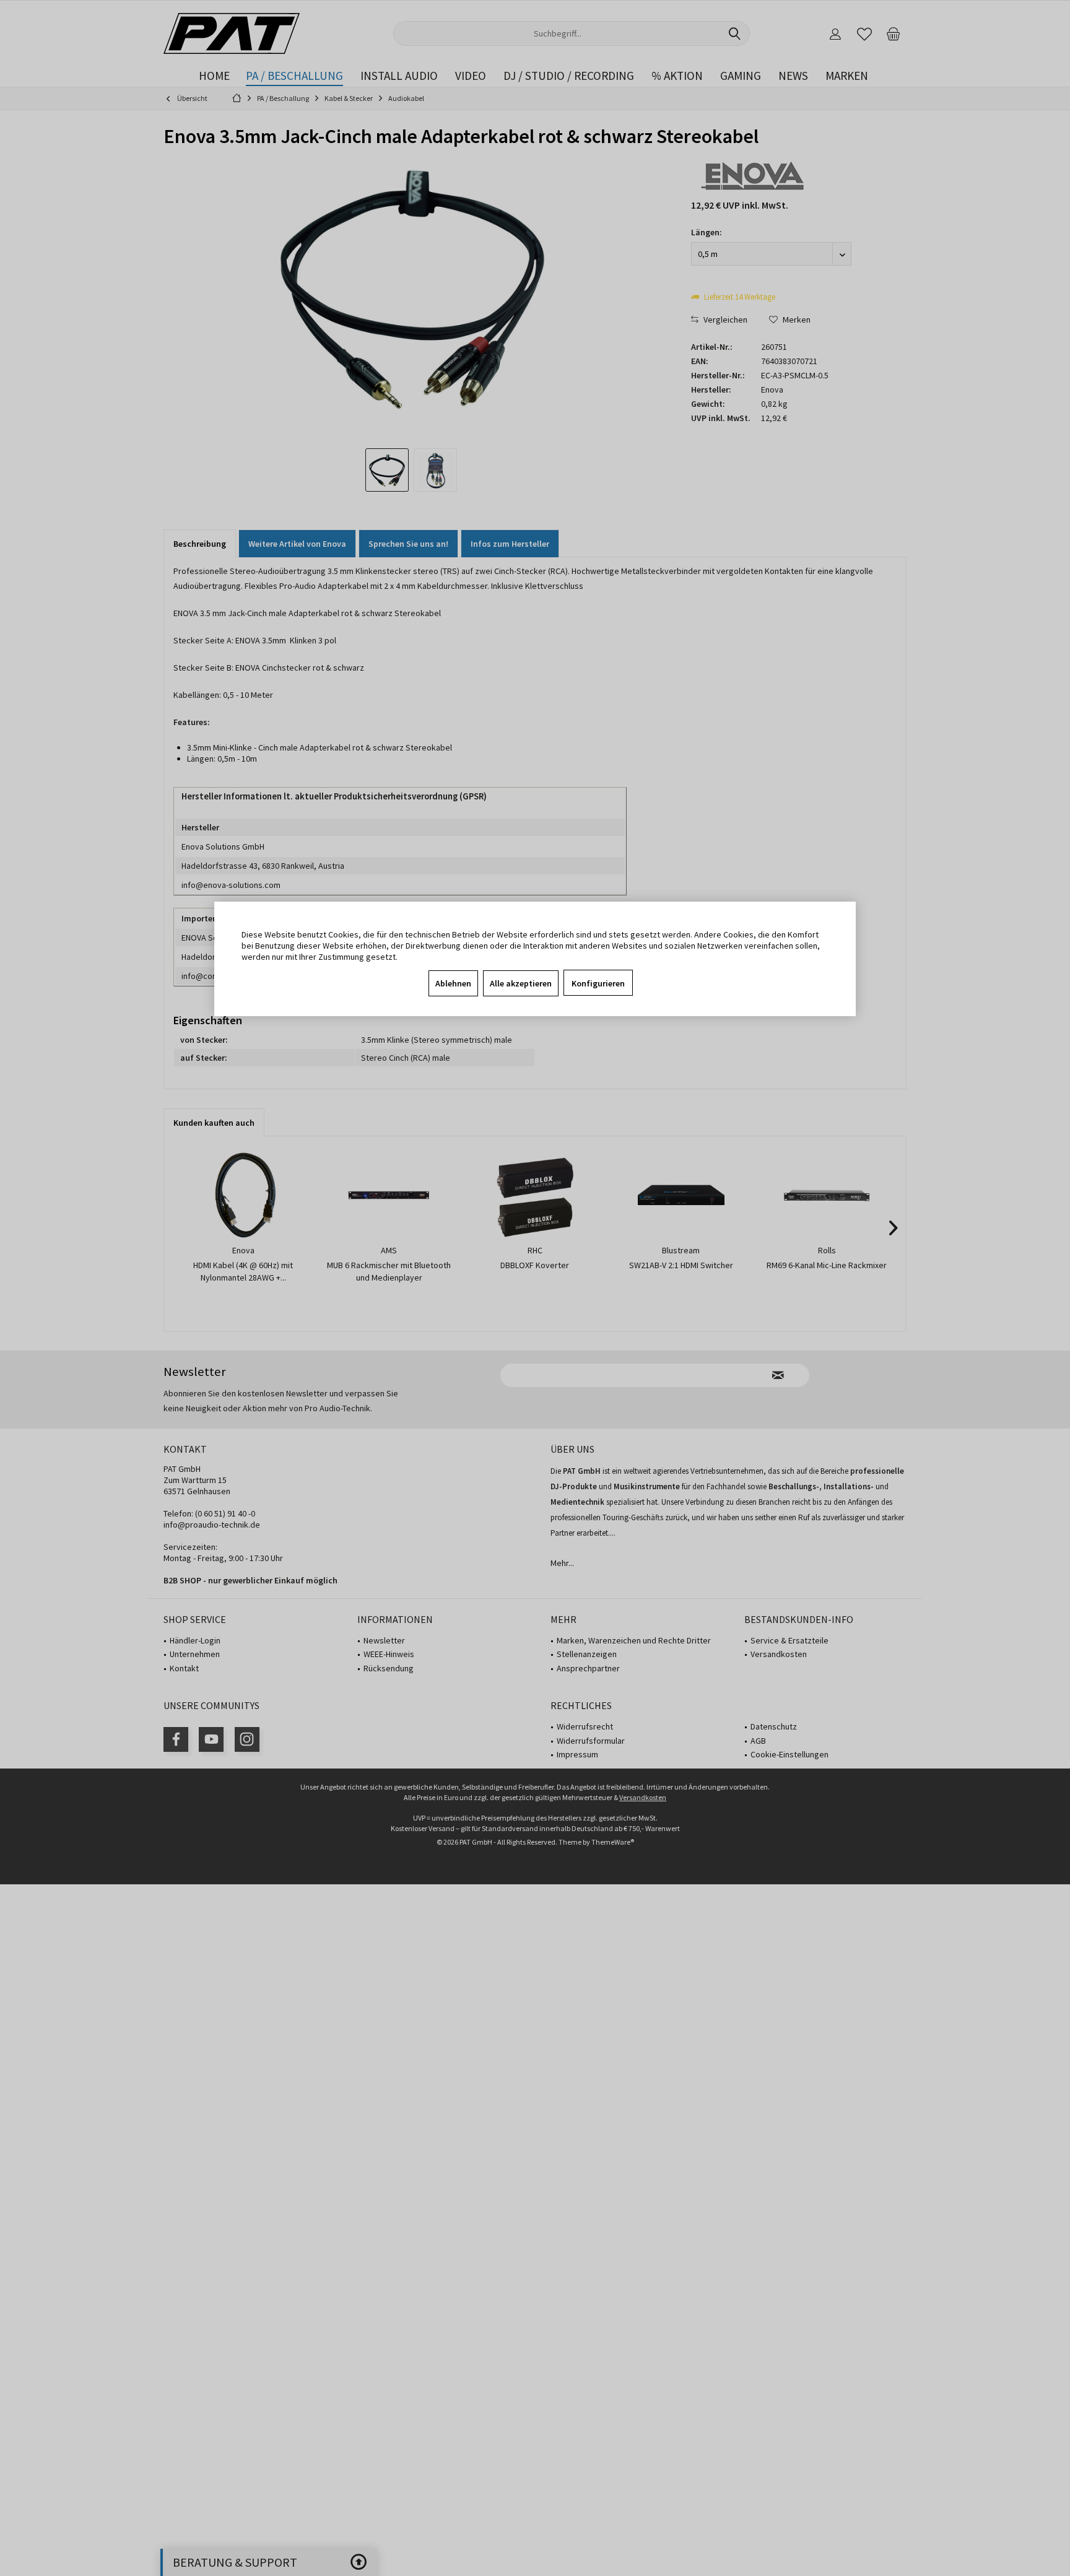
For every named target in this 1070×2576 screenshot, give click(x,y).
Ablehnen (453, 983)
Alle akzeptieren (521, 983)
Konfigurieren (598, 983)
